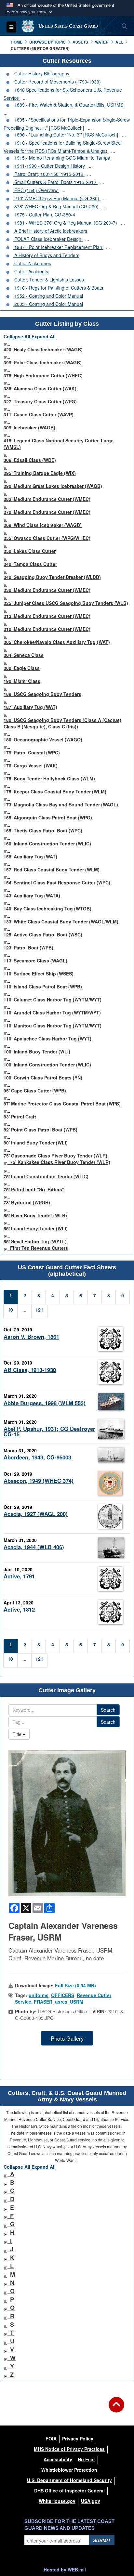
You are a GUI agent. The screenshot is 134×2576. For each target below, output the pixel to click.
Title (18, 1734)
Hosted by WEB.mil (65, 2569)
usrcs (61, 2002)
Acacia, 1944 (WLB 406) (34, 1547)
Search (108, 1710)
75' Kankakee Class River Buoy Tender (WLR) (60, 1162)
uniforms (39, 1995)
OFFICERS (63, 1995)
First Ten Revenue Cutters (39, 1248)
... (25, 98)
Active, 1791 (19, 1576)
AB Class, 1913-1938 (30, 1370)
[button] (30, 12)
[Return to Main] (116, 2409)
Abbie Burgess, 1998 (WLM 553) (45, 1403)
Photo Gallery (67, 2038)
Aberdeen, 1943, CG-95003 (37, 1457)
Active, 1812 (19, 1609)
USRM (77, 2002)
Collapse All (17, 336)
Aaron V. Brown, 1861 (31, 1337)
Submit (102, 2540)
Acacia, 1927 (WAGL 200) (36, 1514)
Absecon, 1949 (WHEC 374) (39, 1481)
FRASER (43, 2002)
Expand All (44, 336)
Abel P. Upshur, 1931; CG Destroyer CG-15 (49, 1431)
